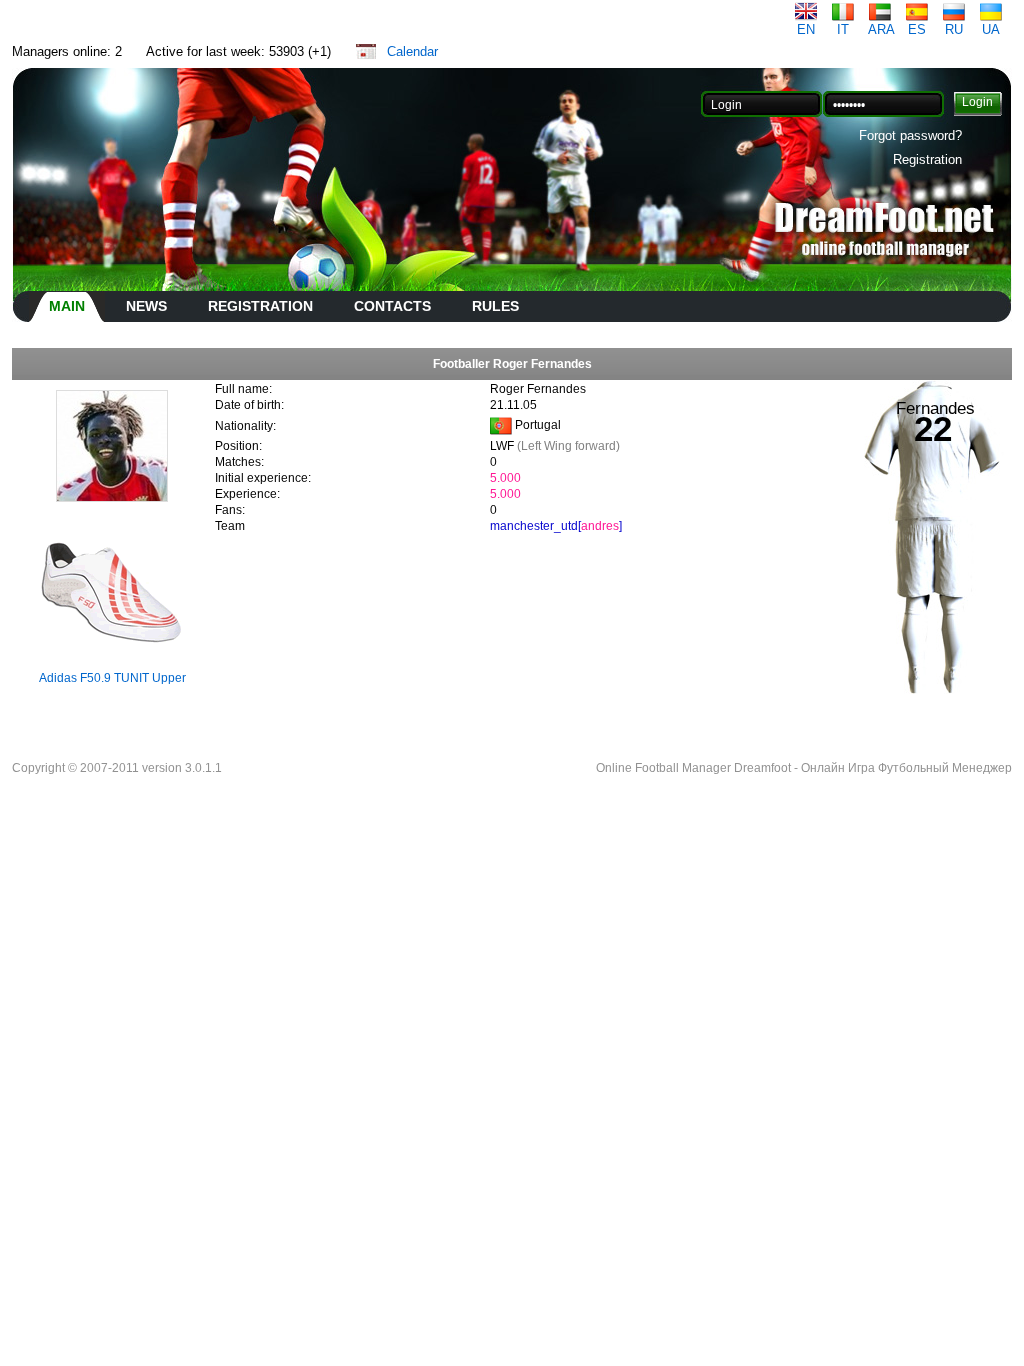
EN (806, 29)
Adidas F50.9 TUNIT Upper (112, 678)
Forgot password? (910, 135)
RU (954, 29)
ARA (881, 29)
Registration (927, 159)
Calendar (412, 51)
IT (843, 29)
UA (991, 29)
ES (917, 29)
